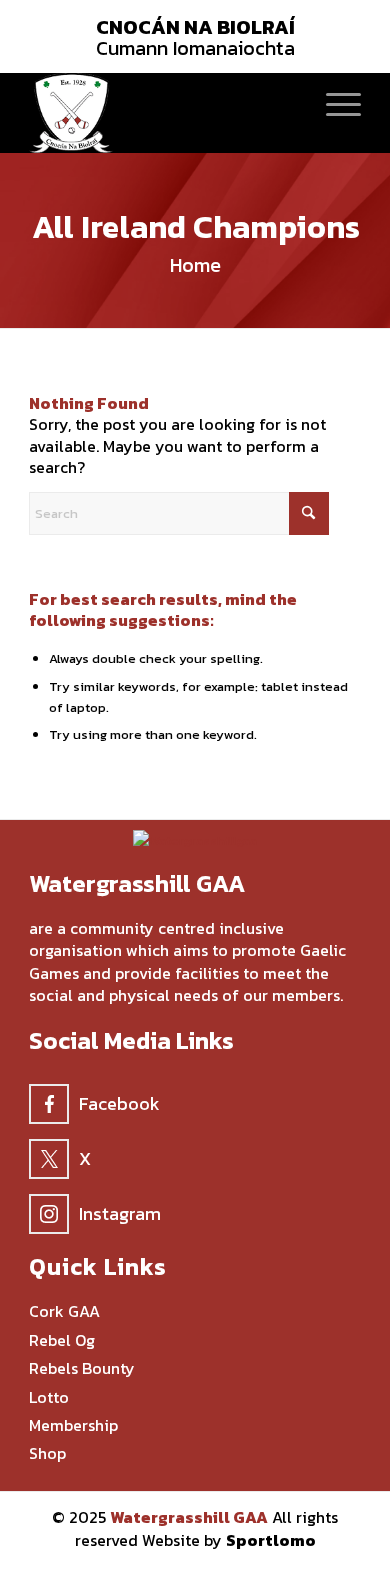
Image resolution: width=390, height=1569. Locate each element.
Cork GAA (64, 1311)
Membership (73, 1425)
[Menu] (333, 103)
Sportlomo (271, 1540)
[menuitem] (333, 103)
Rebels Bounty (82, 1368)
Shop (47, 1453)
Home (195, 265)
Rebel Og (62, 1340)
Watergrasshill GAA (189, 1517)
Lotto (49, 1397)
